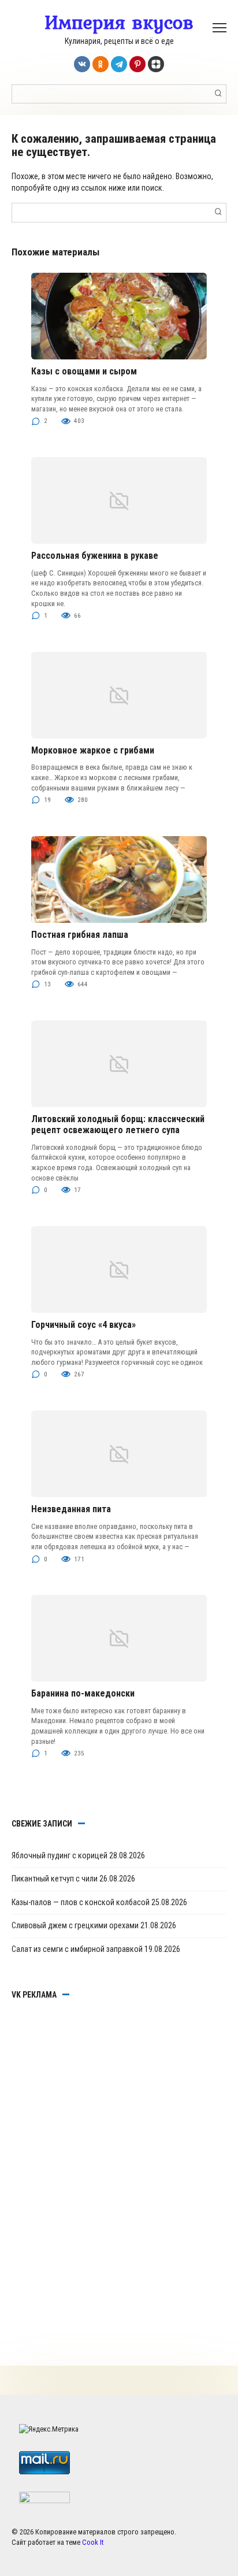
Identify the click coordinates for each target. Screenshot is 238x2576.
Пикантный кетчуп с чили (55, 1879)
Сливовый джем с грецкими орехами (75, 1925)
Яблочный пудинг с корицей (59, 1855)
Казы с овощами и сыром (84, 371)
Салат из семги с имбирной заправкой (77, 1949)
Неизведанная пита (71, 1509)
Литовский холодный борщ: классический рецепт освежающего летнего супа (118, 1124)
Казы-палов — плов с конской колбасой (81, 1902)
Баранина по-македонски (83, 1693)
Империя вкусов (119, 22)
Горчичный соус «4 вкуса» (83, 1325)
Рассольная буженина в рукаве (95, 556)
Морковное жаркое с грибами (93, 750)
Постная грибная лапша (80, 935)
